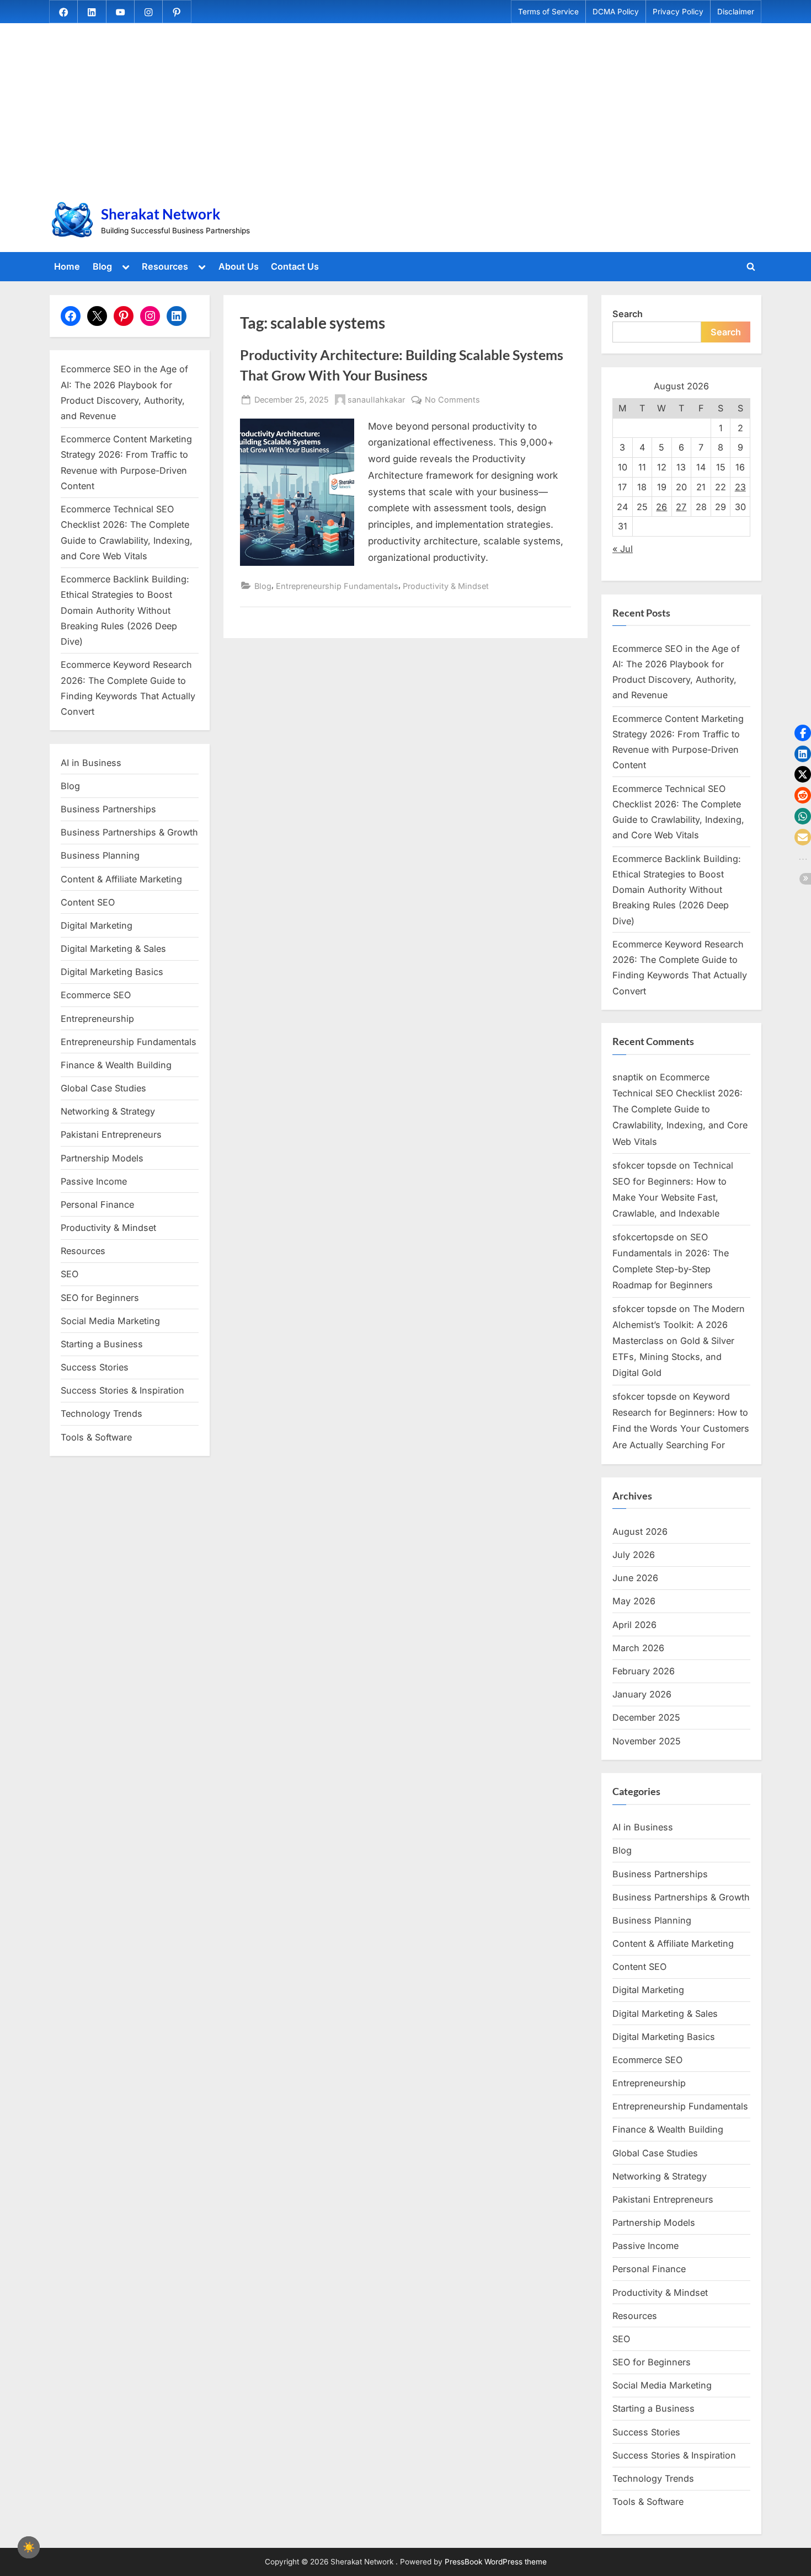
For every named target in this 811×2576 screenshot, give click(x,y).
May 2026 (634, 1601)
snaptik (628, 1077)
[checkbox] (29, 2547)
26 (661, 507)
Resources (165, 266)
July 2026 (634, 1555)
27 (681, 507)
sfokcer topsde (644, 1165)
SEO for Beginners (100, 1298)
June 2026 (635, 1578)
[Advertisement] (405, 115)
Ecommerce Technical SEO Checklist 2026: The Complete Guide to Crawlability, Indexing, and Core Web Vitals (680, 1109)
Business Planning (100, 855)
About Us (239, 266)
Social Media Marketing (110, 1321)
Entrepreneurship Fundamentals (337, 586)
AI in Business (91, 763)
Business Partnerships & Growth (129, 832)
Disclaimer (736, 12)
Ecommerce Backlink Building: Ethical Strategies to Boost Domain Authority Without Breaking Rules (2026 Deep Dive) (125, 610)
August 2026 (640, 1531)
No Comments (452, 400)
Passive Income (94, 1181)
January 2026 (642, 1694)
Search (628, 314)
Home (67, 266)
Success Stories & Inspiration (122, 1390)
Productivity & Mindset (446, 586)
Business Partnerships (108, 809)
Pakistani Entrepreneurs (111, 1134)
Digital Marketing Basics (112, 972)
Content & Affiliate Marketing (121, 879)
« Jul (623, 549)
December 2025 (646, 1717)
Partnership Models (102, 1158)
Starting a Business (102, 1344)
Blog (102, 266)
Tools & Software (96, 1437)
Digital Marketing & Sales (113, 949)
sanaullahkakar (376, 399)
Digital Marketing (97, 925)
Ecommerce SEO (96, 995)
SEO (70, 1274)
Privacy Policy (678, 12)
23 (740, 487)
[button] (803, 733)
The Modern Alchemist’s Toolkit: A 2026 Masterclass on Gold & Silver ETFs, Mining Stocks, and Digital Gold (679, 1341)
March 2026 (638, 1648)
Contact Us (295, 266)
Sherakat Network (161, 214)
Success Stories (95, 1367)
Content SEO (88, 902)
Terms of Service (548, 12)
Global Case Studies (103, 1088)
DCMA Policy (616, 12)
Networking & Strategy (108, 1111)
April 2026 (634, 1625)
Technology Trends (102, 1413)
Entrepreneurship (97, 1019)
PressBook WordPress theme (496, 2562)
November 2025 (647, 1741)
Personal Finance (97, 1204)
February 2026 (644, 1671)
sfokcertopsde (643, 1237)
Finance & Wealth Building (116, 1065)
